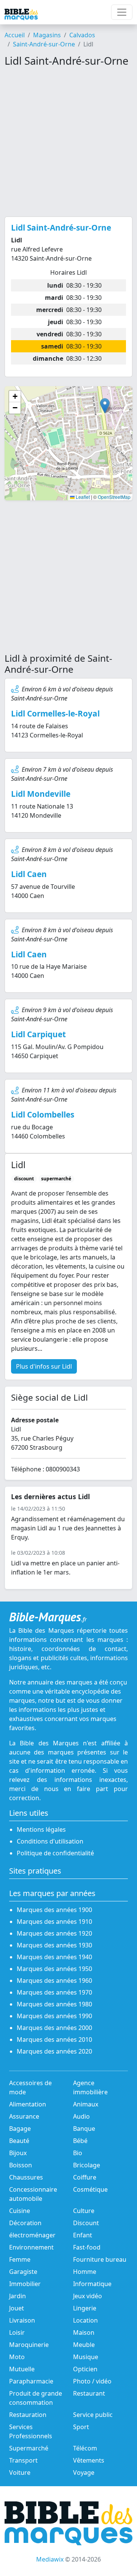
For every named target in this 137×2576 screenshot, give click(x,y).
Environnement (31, 2247)
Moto (17, 2357)
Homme (85, 2272)
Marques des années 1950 (54, 1969)
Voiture (20, 2473)
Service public (93, 2415)
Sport (81, 2427)
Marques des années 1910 (54, 1922)
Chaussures (26, 2177)
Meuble (84, 2345)
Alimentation (28, 2104)
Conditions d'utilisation (50, 1841)
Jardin (18, 2296)
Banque (84, 2129)
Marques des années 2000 (54, 2028)
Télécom (85, 2448)
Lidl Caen (29, 874)
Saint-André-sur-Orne (44, 44)
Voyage (84, 2473)
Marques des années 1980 (54, 2004)
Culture (84, 2211)
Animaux (86, 2104)
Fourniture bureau (100, 2259)
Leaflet (82, 497)
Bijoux (18, 2153)
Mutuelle (22, 2369)
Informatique (92, 2284)
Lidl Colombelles (43, 1114)
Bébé (80, 2141)
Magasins (47, 35)
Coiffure (85, 2177)
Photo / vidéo (92, 2381)
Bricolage (87, 2165)
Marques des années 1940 (54, 1957)
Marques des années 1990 (54, 2016)
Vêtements (89, 2460)
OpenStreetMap (114, 497)
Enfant (83, 2235)
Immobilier (25, 2284)
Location (85, 2320)
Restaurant (89, 2393)
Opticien (85, 2369)
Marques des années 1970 (54, 1992)
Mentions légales (41, 1829)
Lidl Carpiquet (38, 1034)
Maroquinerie (29, 2345)
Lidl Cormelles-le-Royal (55, 713)
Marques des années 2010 (54, 2039)
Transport (23, 2460)
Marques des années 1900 (54, 1910)
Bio (78, 2153)
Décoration (25, 2223)
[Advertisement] (68, 142)
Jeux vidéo (88, 2296)
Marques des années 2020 (54, 2051)
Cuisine (20, 2211)
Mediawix (50, 2559)
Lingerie (85, 2308)
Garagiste (23, 2272)
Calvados (82, 35)
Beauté (19, 2141)
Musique (86, 2357)
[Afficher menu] (122, 12)
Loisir (17, 2332)
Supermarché (29, 2448)
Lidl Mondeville (41, 794)
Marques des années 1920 (54, 1933)
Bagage (20, 2129)
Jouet (17, 2308)
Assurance (24, 2116)
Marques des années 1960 (54, 1981)
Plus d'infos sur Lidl (44, 1366)
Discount (86, 2223)
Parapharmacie (31, 2381)
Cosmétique (90, 2189)
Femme (20, 2259)
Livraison (22, 2320)
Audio (81, 2116)
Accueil (15, 35)
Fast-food (87, 2247)
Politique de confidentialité (55, 1853)
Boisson (21, 2165)
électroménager (32, 2235)
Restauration (28, 2415)
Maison (84, 2332)
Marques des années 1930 (54, 1945)
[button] (105, 406)
